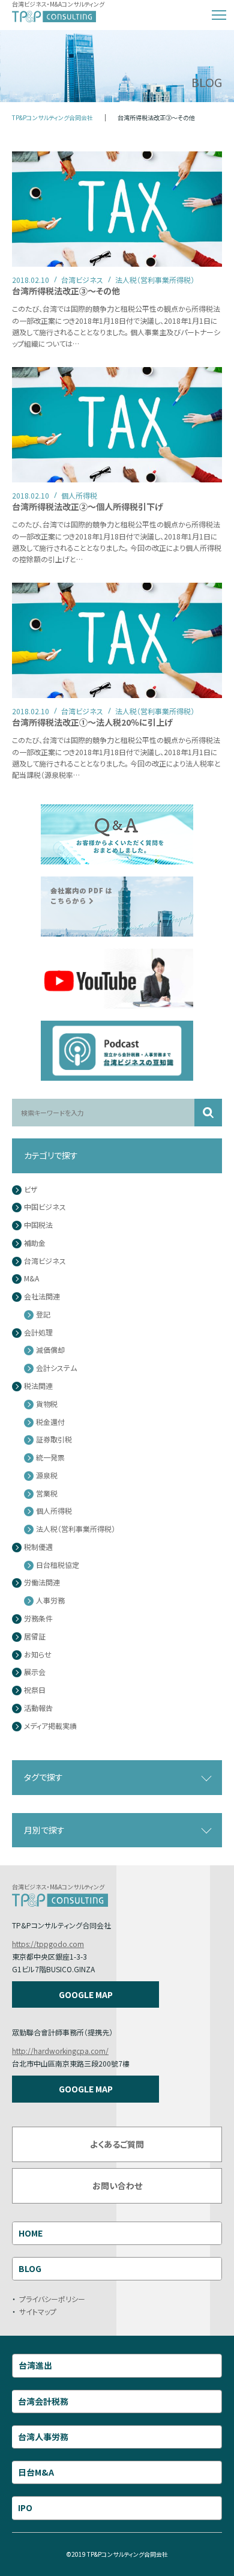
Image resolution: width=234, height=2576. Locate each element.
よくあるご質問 (117, 2144)
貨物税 (47, 1404)
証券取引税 (54, 1440)
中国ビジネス (45, 1207)
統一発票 (50, 1458)
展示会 (35, 1672)
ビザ (31, 1190)
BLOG (30, 2268)
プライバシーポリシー (52, 2299)
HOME (31, 2233)
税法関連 (38, 1386)
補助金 (35, 1243)
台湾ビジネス (45, 1261)
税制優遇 (38, 1547)
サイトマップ (38, 2311)
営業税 (47, 1494)
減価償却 (50, 1350)
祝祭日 (35, 1690)
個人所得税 (54, 1511)
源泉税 (47, 1476)
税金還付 (50, 1422)
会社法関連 (42, 1297)
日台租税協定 (58, 1565)
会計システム (56, 1368)
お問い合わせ (117, 2186)
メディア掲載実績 (50, 1726)
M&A (31, 1279)
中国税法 (38, 1225)
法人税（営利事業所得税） (76, 1529)
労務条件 (38, 1619)
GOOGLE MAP (86, 1994)
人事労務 (50, 1601)
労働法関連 (42, 1583)
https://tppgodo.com (48, 1944)
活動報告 (38, 1708)
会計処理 (38, 1333)
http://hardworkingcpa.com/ (60, 2051)
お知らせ (38, 1655)
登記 (43, 1315)
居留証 (35, 1637)
